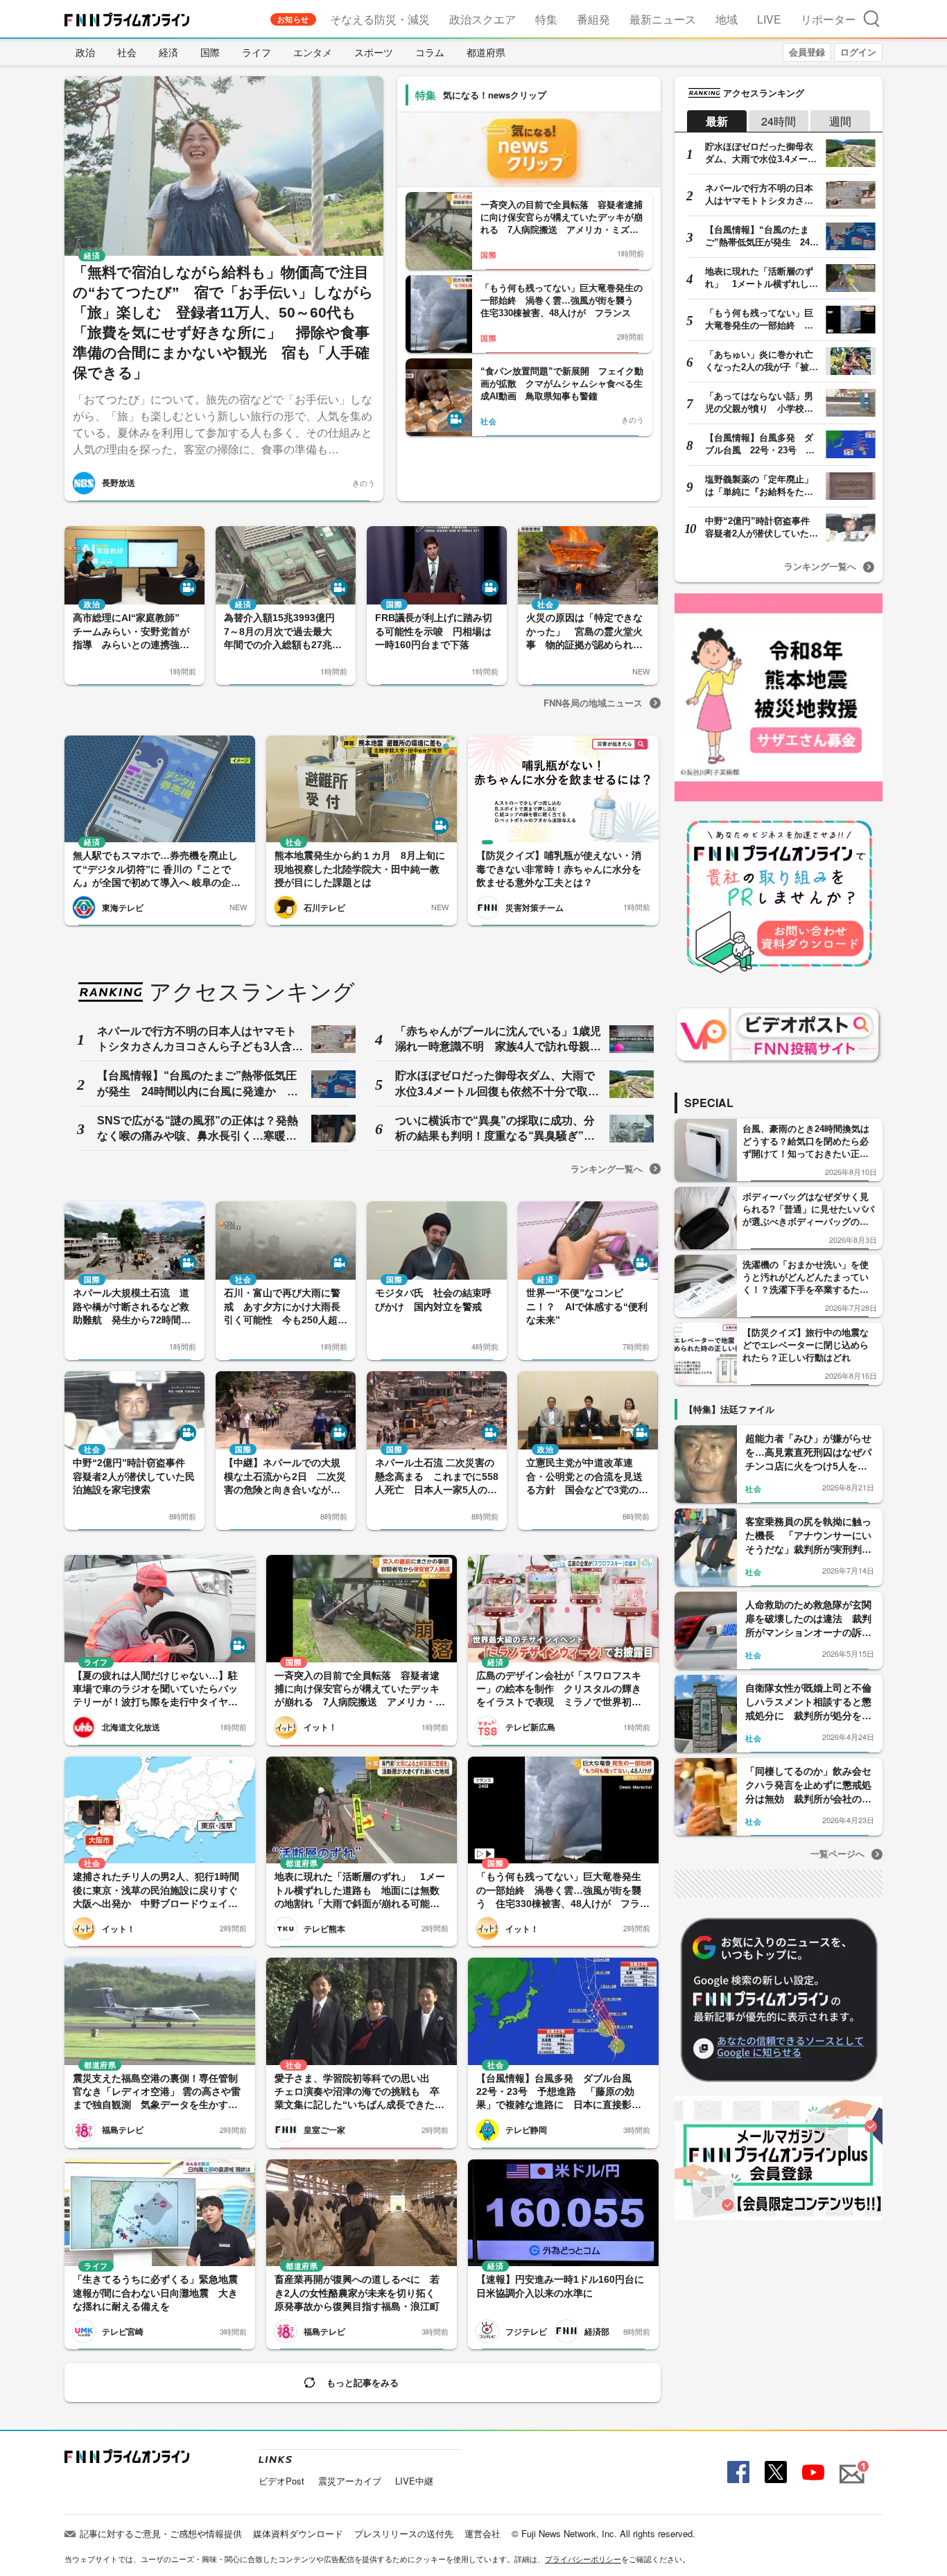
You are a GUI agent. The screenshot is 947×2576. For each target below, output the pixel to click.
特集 (546, 19)
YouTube (812, 2472)
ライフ (257, 52)
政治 (85, 52)
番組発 (593, 19)
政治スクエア (483, 19)
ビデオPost (281, 2481)
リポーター (828, 19)
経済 (168, 52)
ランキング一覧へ (607, 1168)
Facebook (737, 2472)
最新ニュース (663, 19)
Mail (850, 2466)
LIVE (769, 19)
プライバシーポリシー (583, 2559)
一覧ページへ (837, 1853)
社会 (127, 52)
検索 (871, 18)
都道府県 (486, 52)
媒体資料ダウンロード (298, 2533)
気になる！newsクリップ (495, 95)
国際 (210, 52)
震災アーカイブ (350, 2481)
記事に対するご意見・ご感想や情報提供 (161, 2533)
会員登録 (807, 52)
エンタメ (313, 52)
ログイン (858, 52)
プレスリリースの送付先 (404, 2533)
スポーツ (374, 52)
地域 (727, 19)
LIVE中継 (414, 2481)
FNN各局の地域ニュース (593, 703)
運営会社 (483, 2533)
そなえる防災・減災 (380, 19)
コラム (430, 52)
